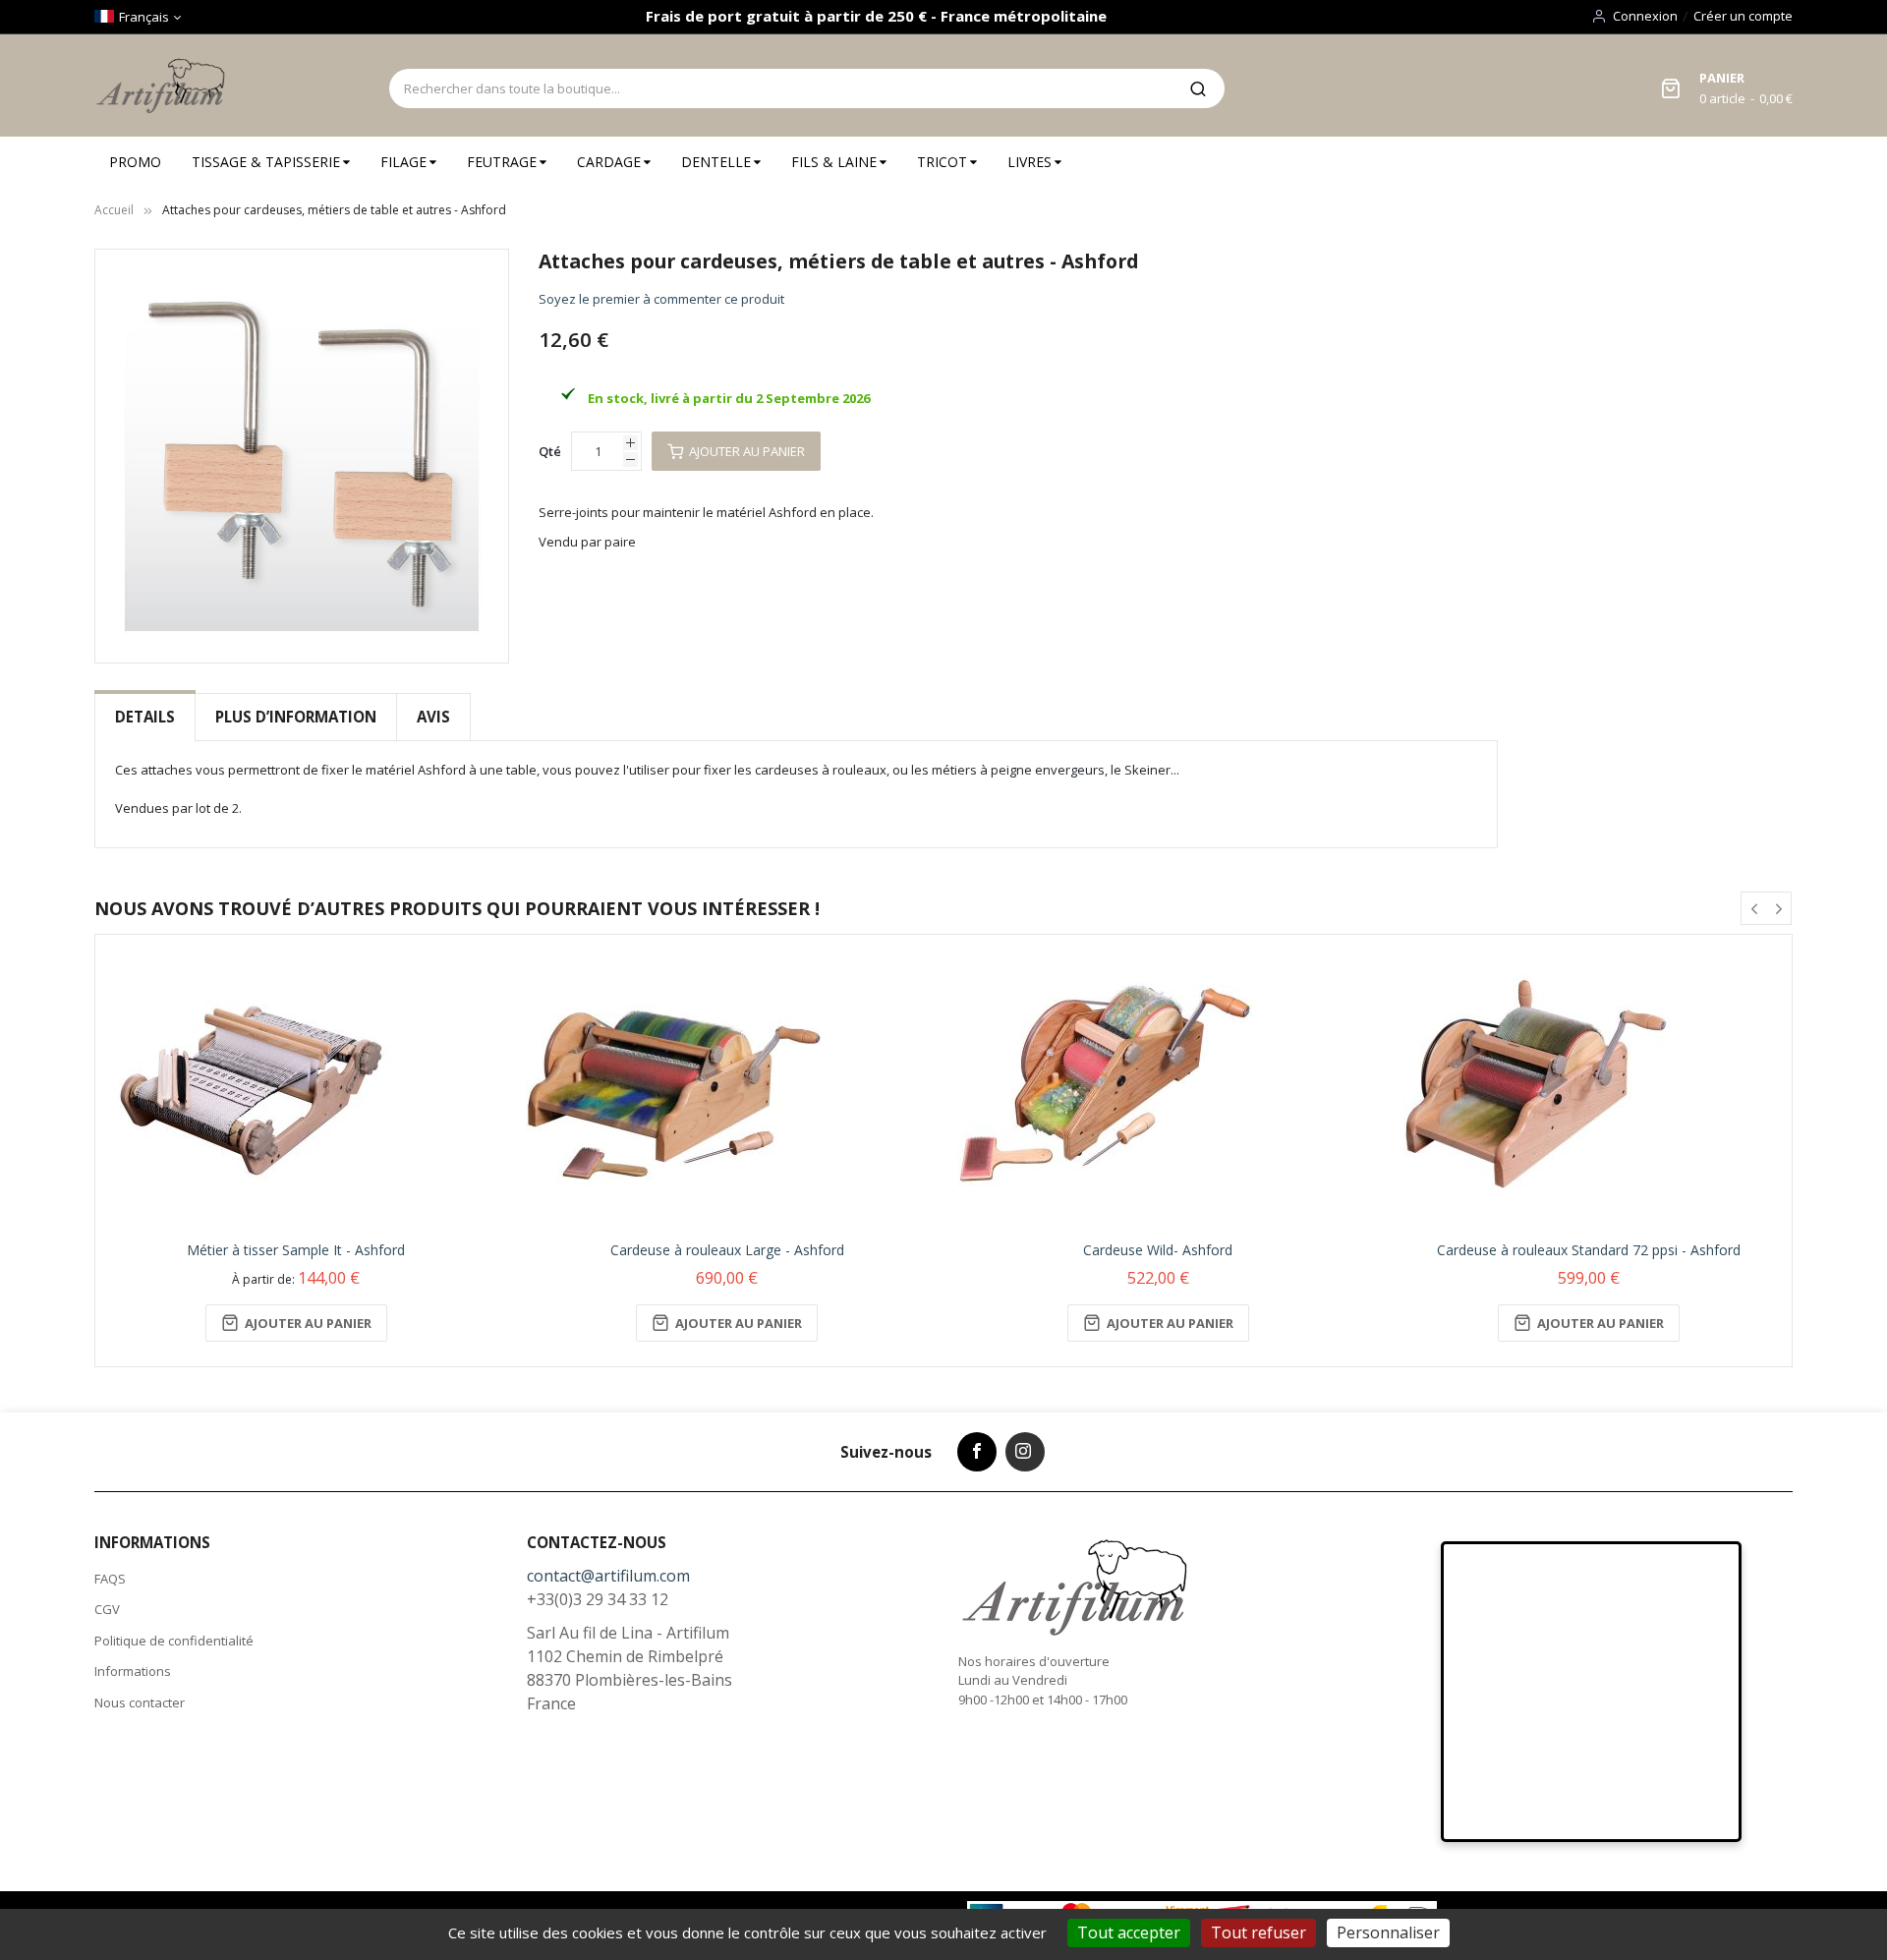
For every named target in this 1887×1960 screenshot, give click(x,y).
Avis (433, 717)
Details (145, 717)
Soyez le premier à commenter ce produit (661, 299)
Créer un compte (1743, 16)
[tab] (145, 717)
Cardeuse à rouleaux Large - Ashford (727, 1250)
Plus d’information (296, 717)
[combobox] (780, 88)
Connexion (1645, 16)
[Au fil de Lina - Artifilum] (164, 86)
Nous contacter (140, 1702)
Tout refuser (1258, 1932)
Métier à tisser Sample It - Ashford (296, 1250)
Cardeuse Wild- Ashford (1158, 1250)
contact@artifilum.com (608, 1576)
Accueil (114, 210)
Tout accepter (1129, 1932)
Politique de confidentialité (174, 1641)
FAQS (110, 1579)
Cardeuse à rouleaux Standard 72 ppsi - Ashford (1589, 1250)
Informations (133, 1671)
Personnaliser (1388, 1932)
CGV (107, 1609)
